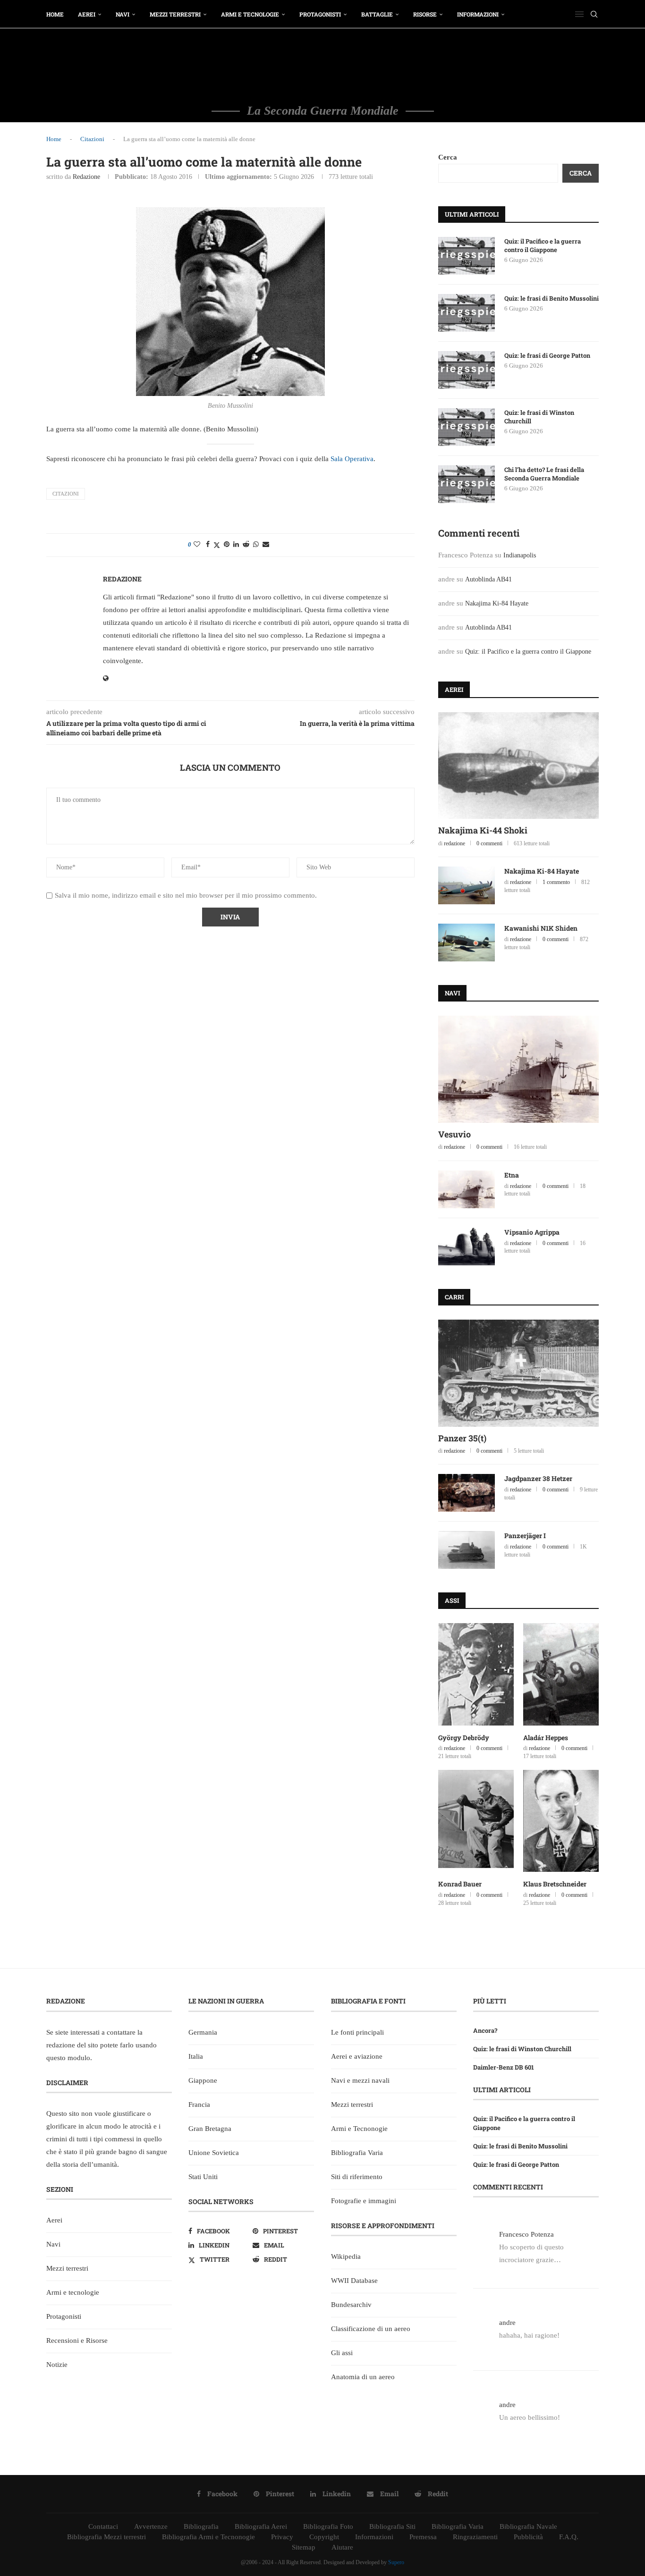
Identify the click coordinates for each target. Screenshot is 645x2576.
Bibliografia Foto (328, 2526)
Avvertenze (151, 2526)
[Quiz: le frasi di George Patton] (467, 370)
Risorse (425, 14)
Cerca (448, 157)
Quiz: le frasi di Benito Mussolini (552, 298)
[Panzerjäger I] (467, 1550)
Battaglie (377, 14)
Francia (199, 2105)
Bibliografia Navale (528, 2526)
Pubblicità (528, 2537)
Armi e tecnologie (250, 14)
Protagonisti (320, 14)
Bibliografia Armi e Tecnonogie (208, 2537)
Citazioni (92, 139)
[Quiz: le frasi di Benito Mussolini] (467, 313)
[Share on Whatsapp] (256, 545)
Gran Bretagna (210, 2129)
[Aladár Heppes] (561, 1674)
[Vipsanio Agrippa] (467, 1246)
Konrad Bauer (460, 1884)
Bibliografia (201, 2526)
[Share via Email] (266, 545)
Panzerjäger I (525, 1536)
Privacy (282, 2537)
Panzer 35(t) (462, 1438)
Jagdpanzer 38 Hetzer (538, 1478)
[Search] (594, 14)
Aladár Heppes (546, 1738)
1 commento (556, 882)
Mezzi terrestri (175, 14)
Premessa (423, 2537)
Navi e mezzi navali (360, 2080)
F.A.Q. (569, 2537)
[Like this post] (197, 545)
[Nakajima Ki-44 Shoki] (518, 766)
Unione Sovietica (214, 2153)
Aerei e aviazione (357, 2056)
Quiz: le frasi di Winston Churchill (539, 417)
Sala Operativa (352, 459)
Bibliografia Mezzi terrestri (106, 2537)
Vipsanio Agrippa (532, 1232)
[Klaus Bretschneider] (561, 1821)
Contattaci (103, 2526)
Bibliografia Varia (357, 2153)
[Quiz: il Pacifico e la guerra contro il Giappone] (467, 256)
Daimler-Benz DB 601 (504, 2067)
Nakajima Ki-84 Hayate (497, 603)
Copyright (324, 2537)
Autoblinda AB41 (488, 579)
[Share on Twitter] (217, 545)
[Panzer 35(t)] (518, 1373)
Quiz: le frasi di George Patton (547, 355)
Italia (196, 2056)
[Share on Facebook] (208, 545)
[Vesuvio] (518, 1069)
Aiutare (342, 2547)
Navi (123, 14)
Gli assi (342, 2353)
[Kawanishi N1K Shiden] (467, 943)
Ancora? (485, 2030)
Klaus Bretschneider (555, 1884)
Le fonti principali (357, 2032)
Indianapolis (520, 555)
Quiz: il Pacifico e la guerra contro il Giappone (543, 245)
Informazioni (478, 14)
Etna (512, 1175)
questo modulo (68, 2058)
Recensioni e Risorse (77, 2340)
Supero (396, 2562)
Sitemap (304, 2547)
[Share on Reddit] (246, 545)
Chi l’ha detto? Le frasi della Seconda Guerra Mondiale (544, 474)
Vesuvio (454, 1134)
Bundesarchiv (351, 2305)
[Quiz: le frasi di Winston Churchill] (467, 427)
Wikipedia (346, 2256)
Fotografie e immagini (364, 2201)
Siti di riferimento (357, 2177)
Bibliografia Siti (392, 2526)
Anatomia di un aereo (363, 2377)
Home (55, 14)
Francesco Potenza (526, 2234)
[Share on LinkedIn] (236, 545)
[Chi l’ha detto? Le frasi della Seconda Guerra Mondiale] (467, 484)
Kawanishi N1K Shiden (541, 928)
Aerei (87, 14)
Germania (203, 2032)
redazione (86, 177)
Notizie (57, 2365)
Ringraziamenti (475, 2537)
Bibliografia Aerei (261, 2526)
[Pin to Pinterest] (227, 545)
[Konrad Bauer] (476, 1821)
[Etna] (467, 1189)
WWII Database (354, 2281)
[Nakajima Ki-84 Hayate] (467, 885)
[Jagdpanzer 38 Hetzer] (467, 1493)
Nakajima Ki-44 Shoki (483, 830)
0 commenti (489, 843)
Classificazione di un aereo (371, 2329)
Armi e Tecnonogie (359, 2129)
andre (507, 2323)
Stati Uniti (203, 2177)
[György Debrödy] (476, 1674)
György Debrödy (464, 1738)
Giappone (203, 2080)
